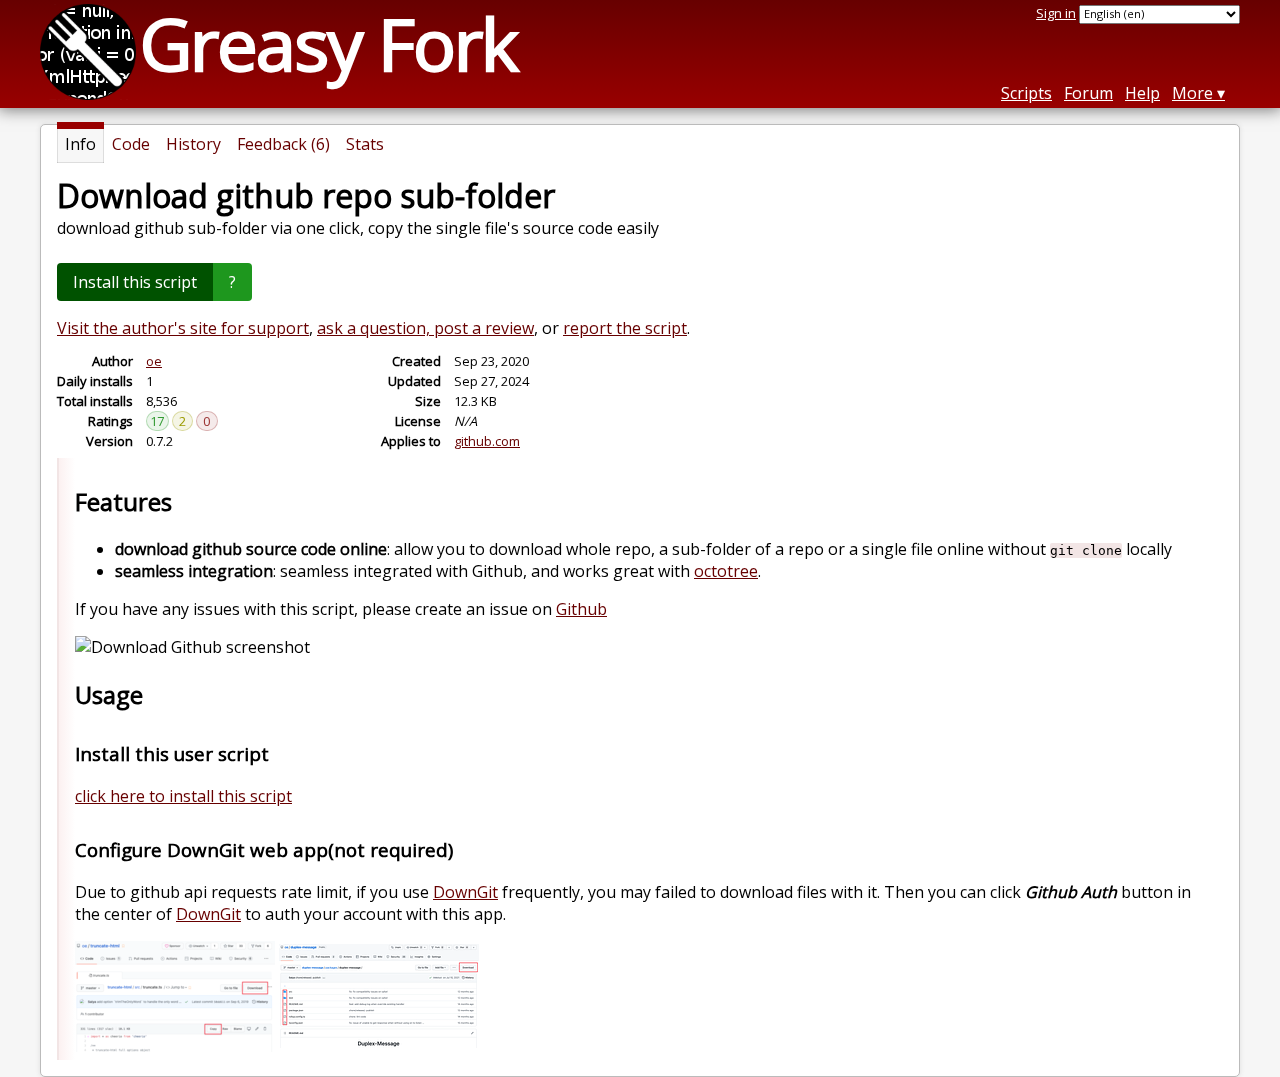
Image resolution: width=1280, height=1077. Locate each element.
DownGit (465, 892)
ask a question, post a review (425, 328)
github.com (487, 441)
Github (581, 609)
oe (154, 361)
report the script (625, 328)
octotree (726, 571)
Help (1142, 93)
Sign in (1056, 13)
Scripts (1026, 93)
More (1192, 93)
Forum (1088, 93)
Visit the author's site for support (183, 328)
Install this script (135, 282)
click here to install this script (183, 796)
